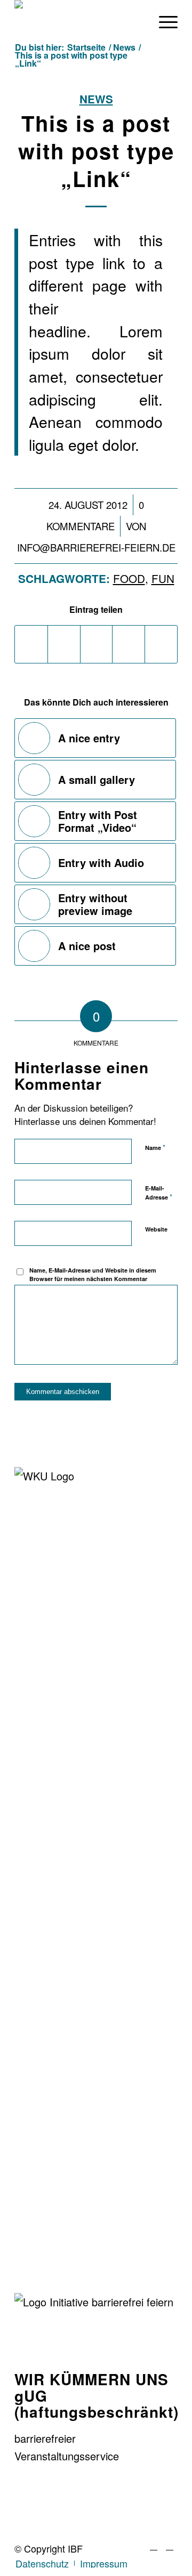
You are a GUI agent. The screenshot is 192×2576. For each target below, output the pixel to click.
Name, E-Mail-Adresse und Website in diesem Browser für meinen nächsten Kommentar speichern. (93, 1279)
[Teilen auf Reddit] (161, 644)
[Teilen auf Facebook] (31, 644)
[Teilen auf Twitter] (64, 644)
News (96, 99)
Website (156, 1229)
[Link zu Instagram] (170, 2545)
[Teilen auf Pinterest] (129, 644)
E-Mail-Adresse (159, 1193)
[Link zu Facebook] (154, 2545)
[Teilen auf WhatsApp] (97, 644)
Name (155, 1147)
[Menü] (163, 21)
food (129, 578)
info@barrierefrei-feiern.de (96, 547)
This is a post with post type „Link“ (96, 151)
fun (163, 578)
